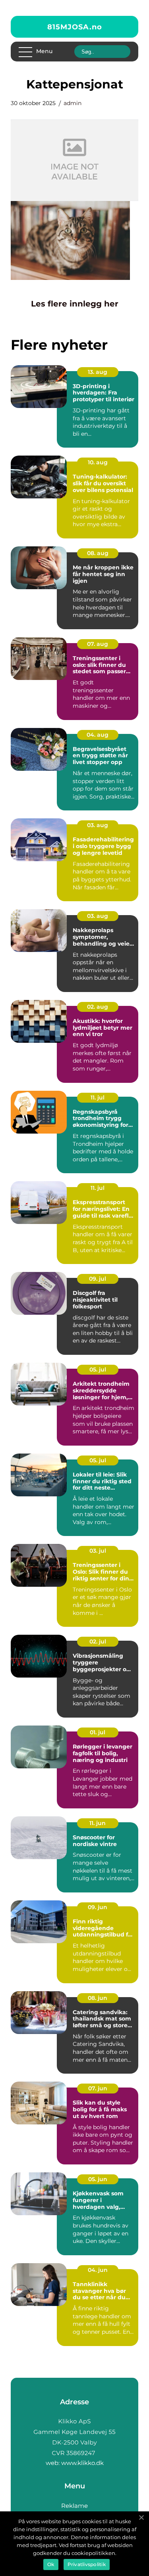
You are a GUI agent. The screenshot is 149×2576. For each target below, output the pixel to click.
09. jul (98, 1279)
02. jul (98, 1641)
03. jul (98, 1551)
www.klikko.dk (82, 2463)
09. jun (98, 1907)
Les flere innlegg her (75, 304)
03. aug (98, 825)
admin (73, 103)
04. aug (98, 735)
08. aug (98, 553)
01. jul (98, 1732)
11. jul (98, 1097)
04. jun (98, 2270)
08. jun (98, 1998)
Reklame (74, 2506)
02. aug (98, 1007)
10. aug (98, 462)
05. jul (98, 1369)
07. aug (98, 644)
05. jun (98, 2179)
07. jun (98, 2088)
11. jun (98, 1823)
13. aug (98, 372)
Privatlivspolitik (87, 2564)
